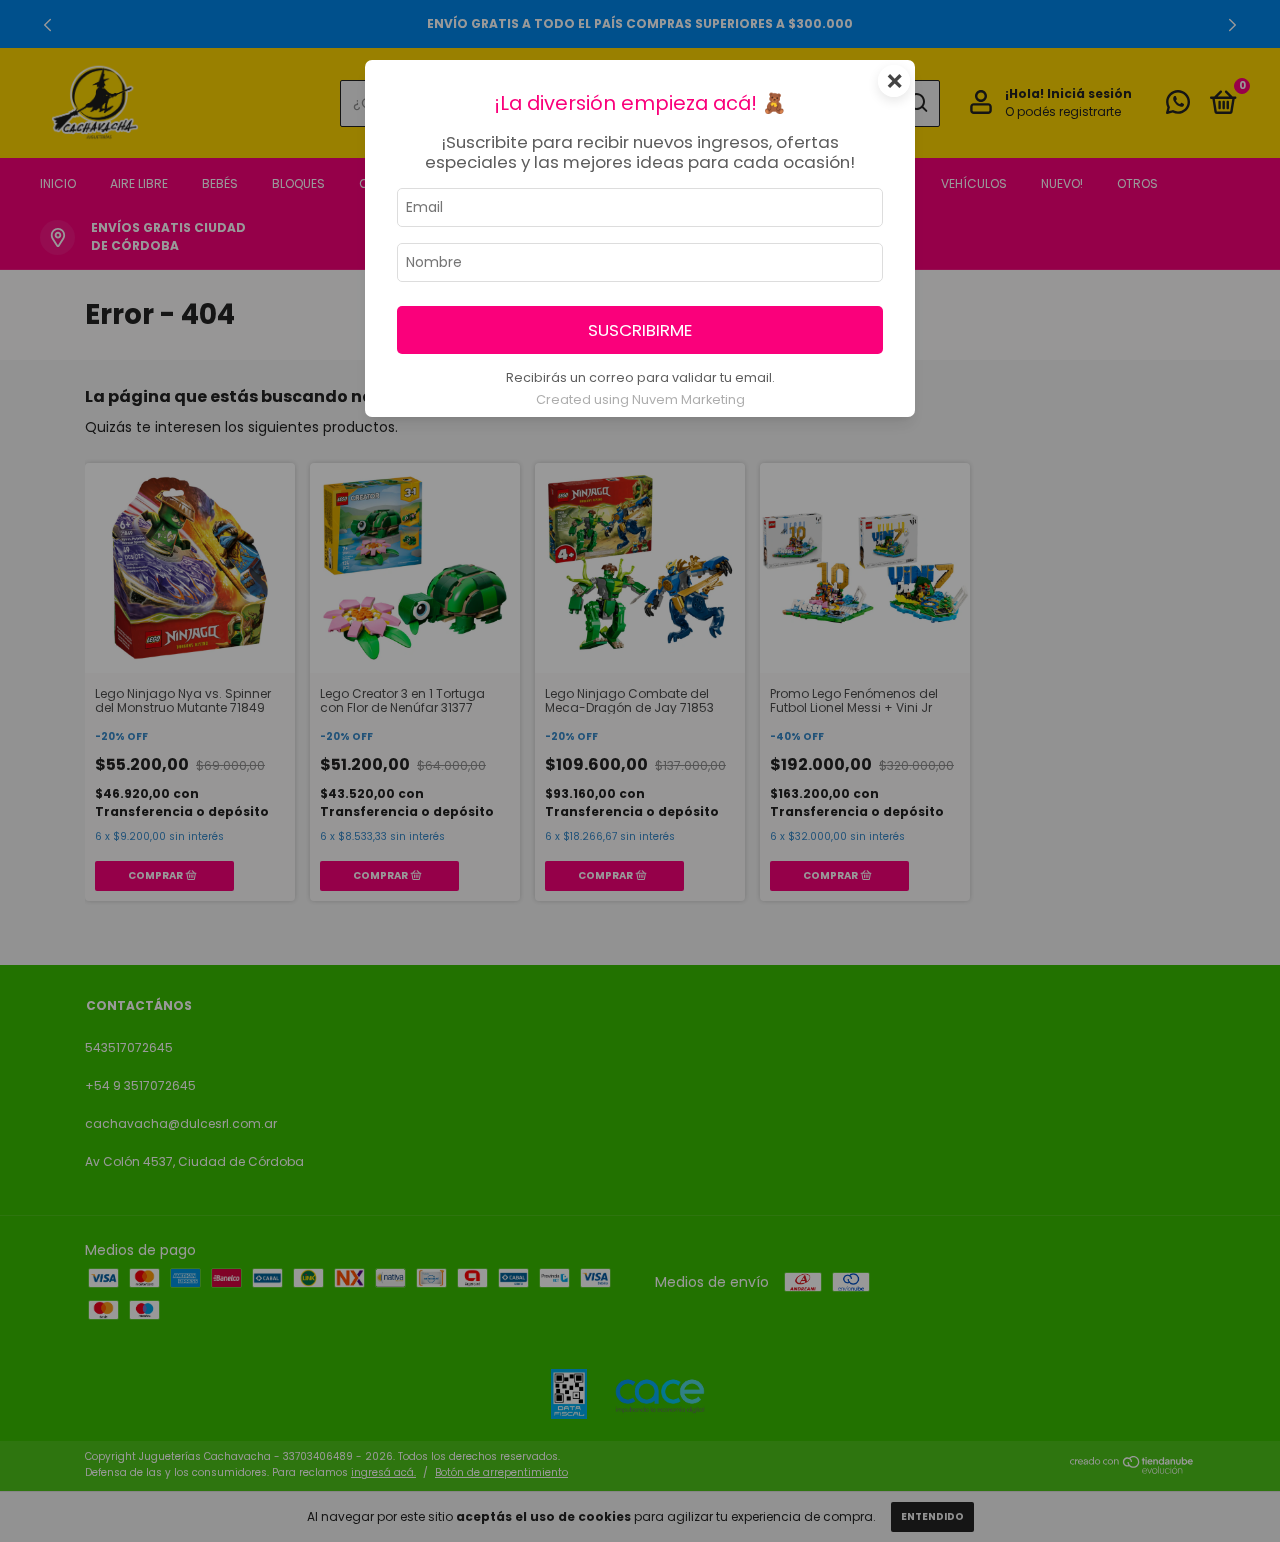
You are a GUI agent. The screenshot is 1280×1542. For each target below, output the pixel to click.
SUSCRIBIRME (640, 330)
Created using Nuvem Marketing (640, 399)
